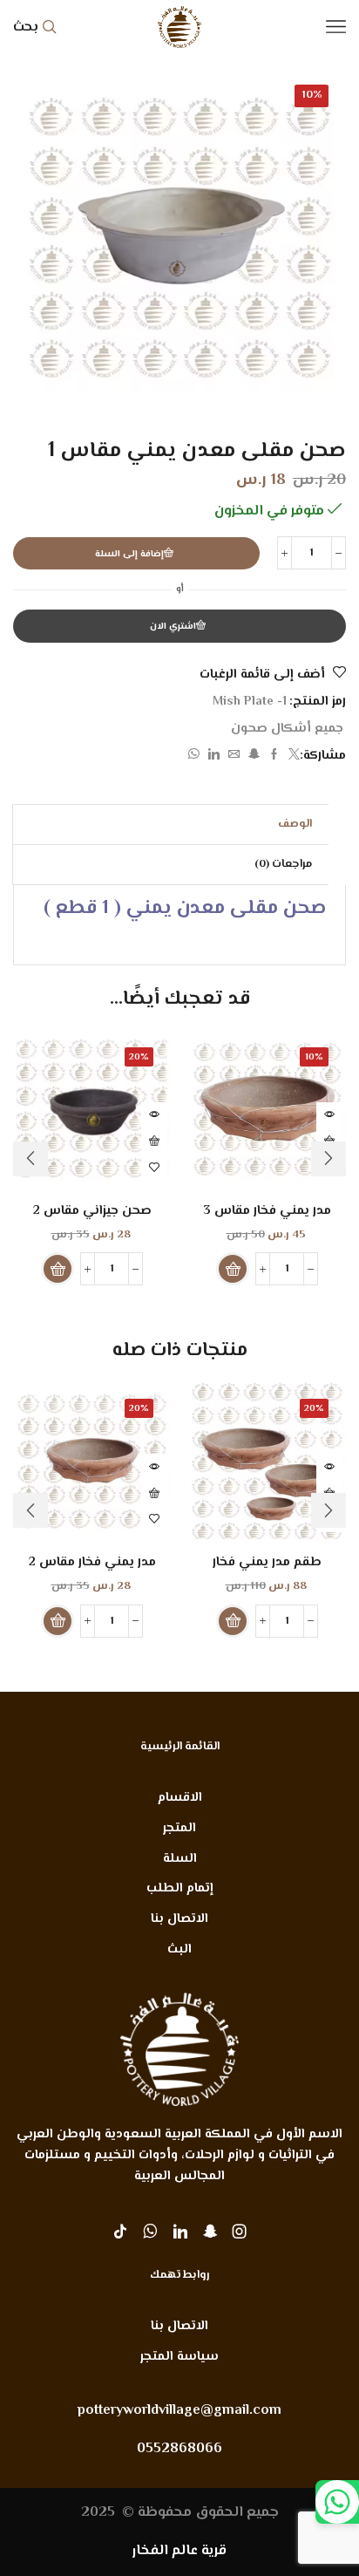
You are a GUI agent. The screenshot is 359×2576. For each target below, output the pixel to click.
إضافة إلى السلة (129, 554)
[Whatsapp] (150, 2232)
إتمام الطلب (180, 1888)
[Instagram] (240, 2232)
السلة (180, 1859)
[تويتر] (292, 756)
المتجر (179, 1828)
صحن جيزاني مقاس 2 (92, 1211)
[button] (233, 1269)
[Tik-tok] (120, 2232)
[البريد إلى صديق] (234, 756)
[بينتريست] (254, 756)
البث (179, 1949)
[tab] (295, 825)
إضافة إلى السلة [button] (154, 1141)
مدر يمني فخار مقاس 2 (92, 1562)
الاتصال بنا (179, 1919)
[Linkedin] (180, 2232)
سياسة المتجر (179, 2357)
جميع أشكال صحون (287, 729)
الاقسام (180, 1798)
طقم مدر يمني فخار (267, 1562)
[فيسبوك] (274, 756)
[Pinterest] (210, 2232)
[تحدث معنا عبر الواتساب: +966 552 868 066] (337, 2502)
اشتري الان (173, 627)
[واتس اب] (196, 756)
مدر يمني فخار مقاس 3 (267, 1211)
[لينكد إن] (214, 756)
